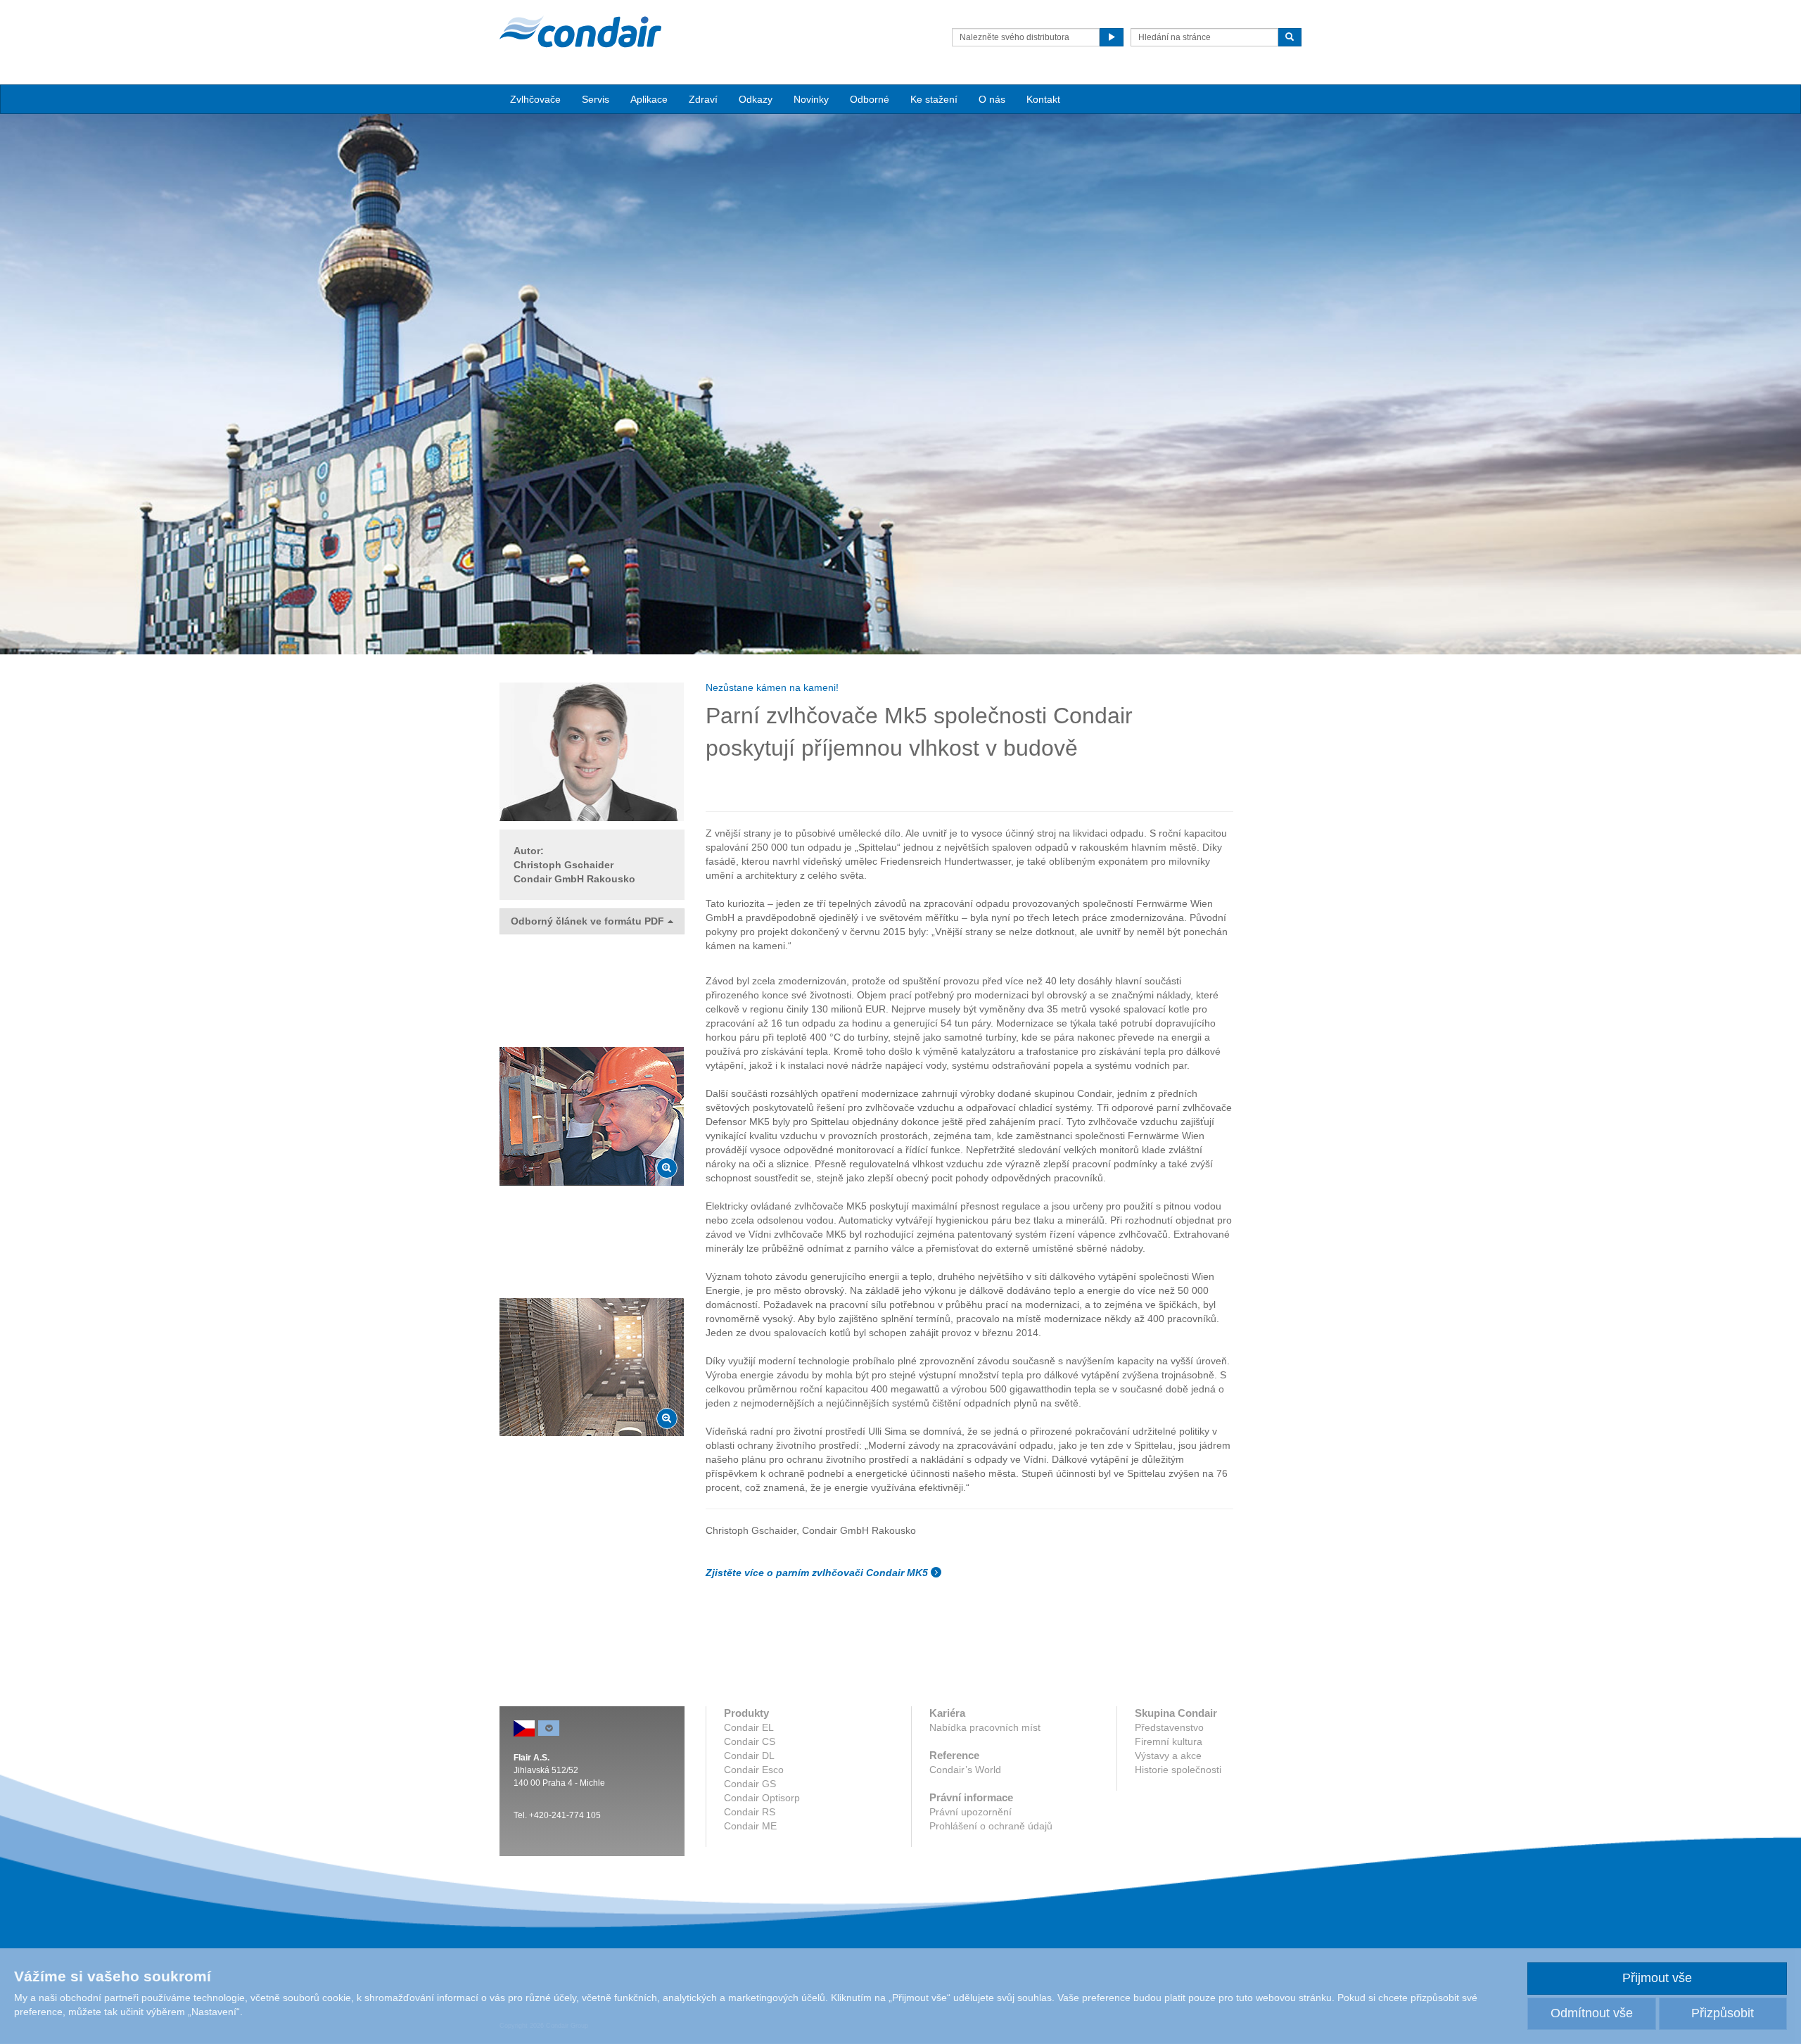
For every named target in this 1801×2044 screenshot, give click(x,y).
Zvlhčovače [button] (535, 99)
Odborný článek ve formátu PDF (587, 921)
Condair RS (750, 1812)
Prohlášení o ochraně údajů (991, 1826)
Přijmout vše (1657, 1978)
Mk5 (903, 716)
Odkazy (756, 99)
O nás (992, 99)
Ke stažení (934, 99)
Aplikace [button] (649, 99)
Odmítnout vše (1592, 2013)
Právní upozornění (970, 1812)
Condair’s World (965, 1770)
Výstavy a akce (1168, 1756)
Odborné (870, 99)
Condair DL (749, 1756)
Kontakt (1043, 99)
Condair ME (750, 1826)
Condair (580, 32)
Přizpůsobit (1723, 2013)
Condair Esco (754, 1770)
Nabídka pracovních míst (985, 1727)
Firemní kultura (1169, 1741)
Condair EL (749, 1727)
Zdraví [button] (703, 99)
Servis (596, 99)
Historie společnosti (1178, 1770)
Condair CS (750, 1741)
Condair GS (750, 1784)
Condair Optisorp (762, 1798)
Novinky (811, 99)
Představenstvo (1169, 1727)
